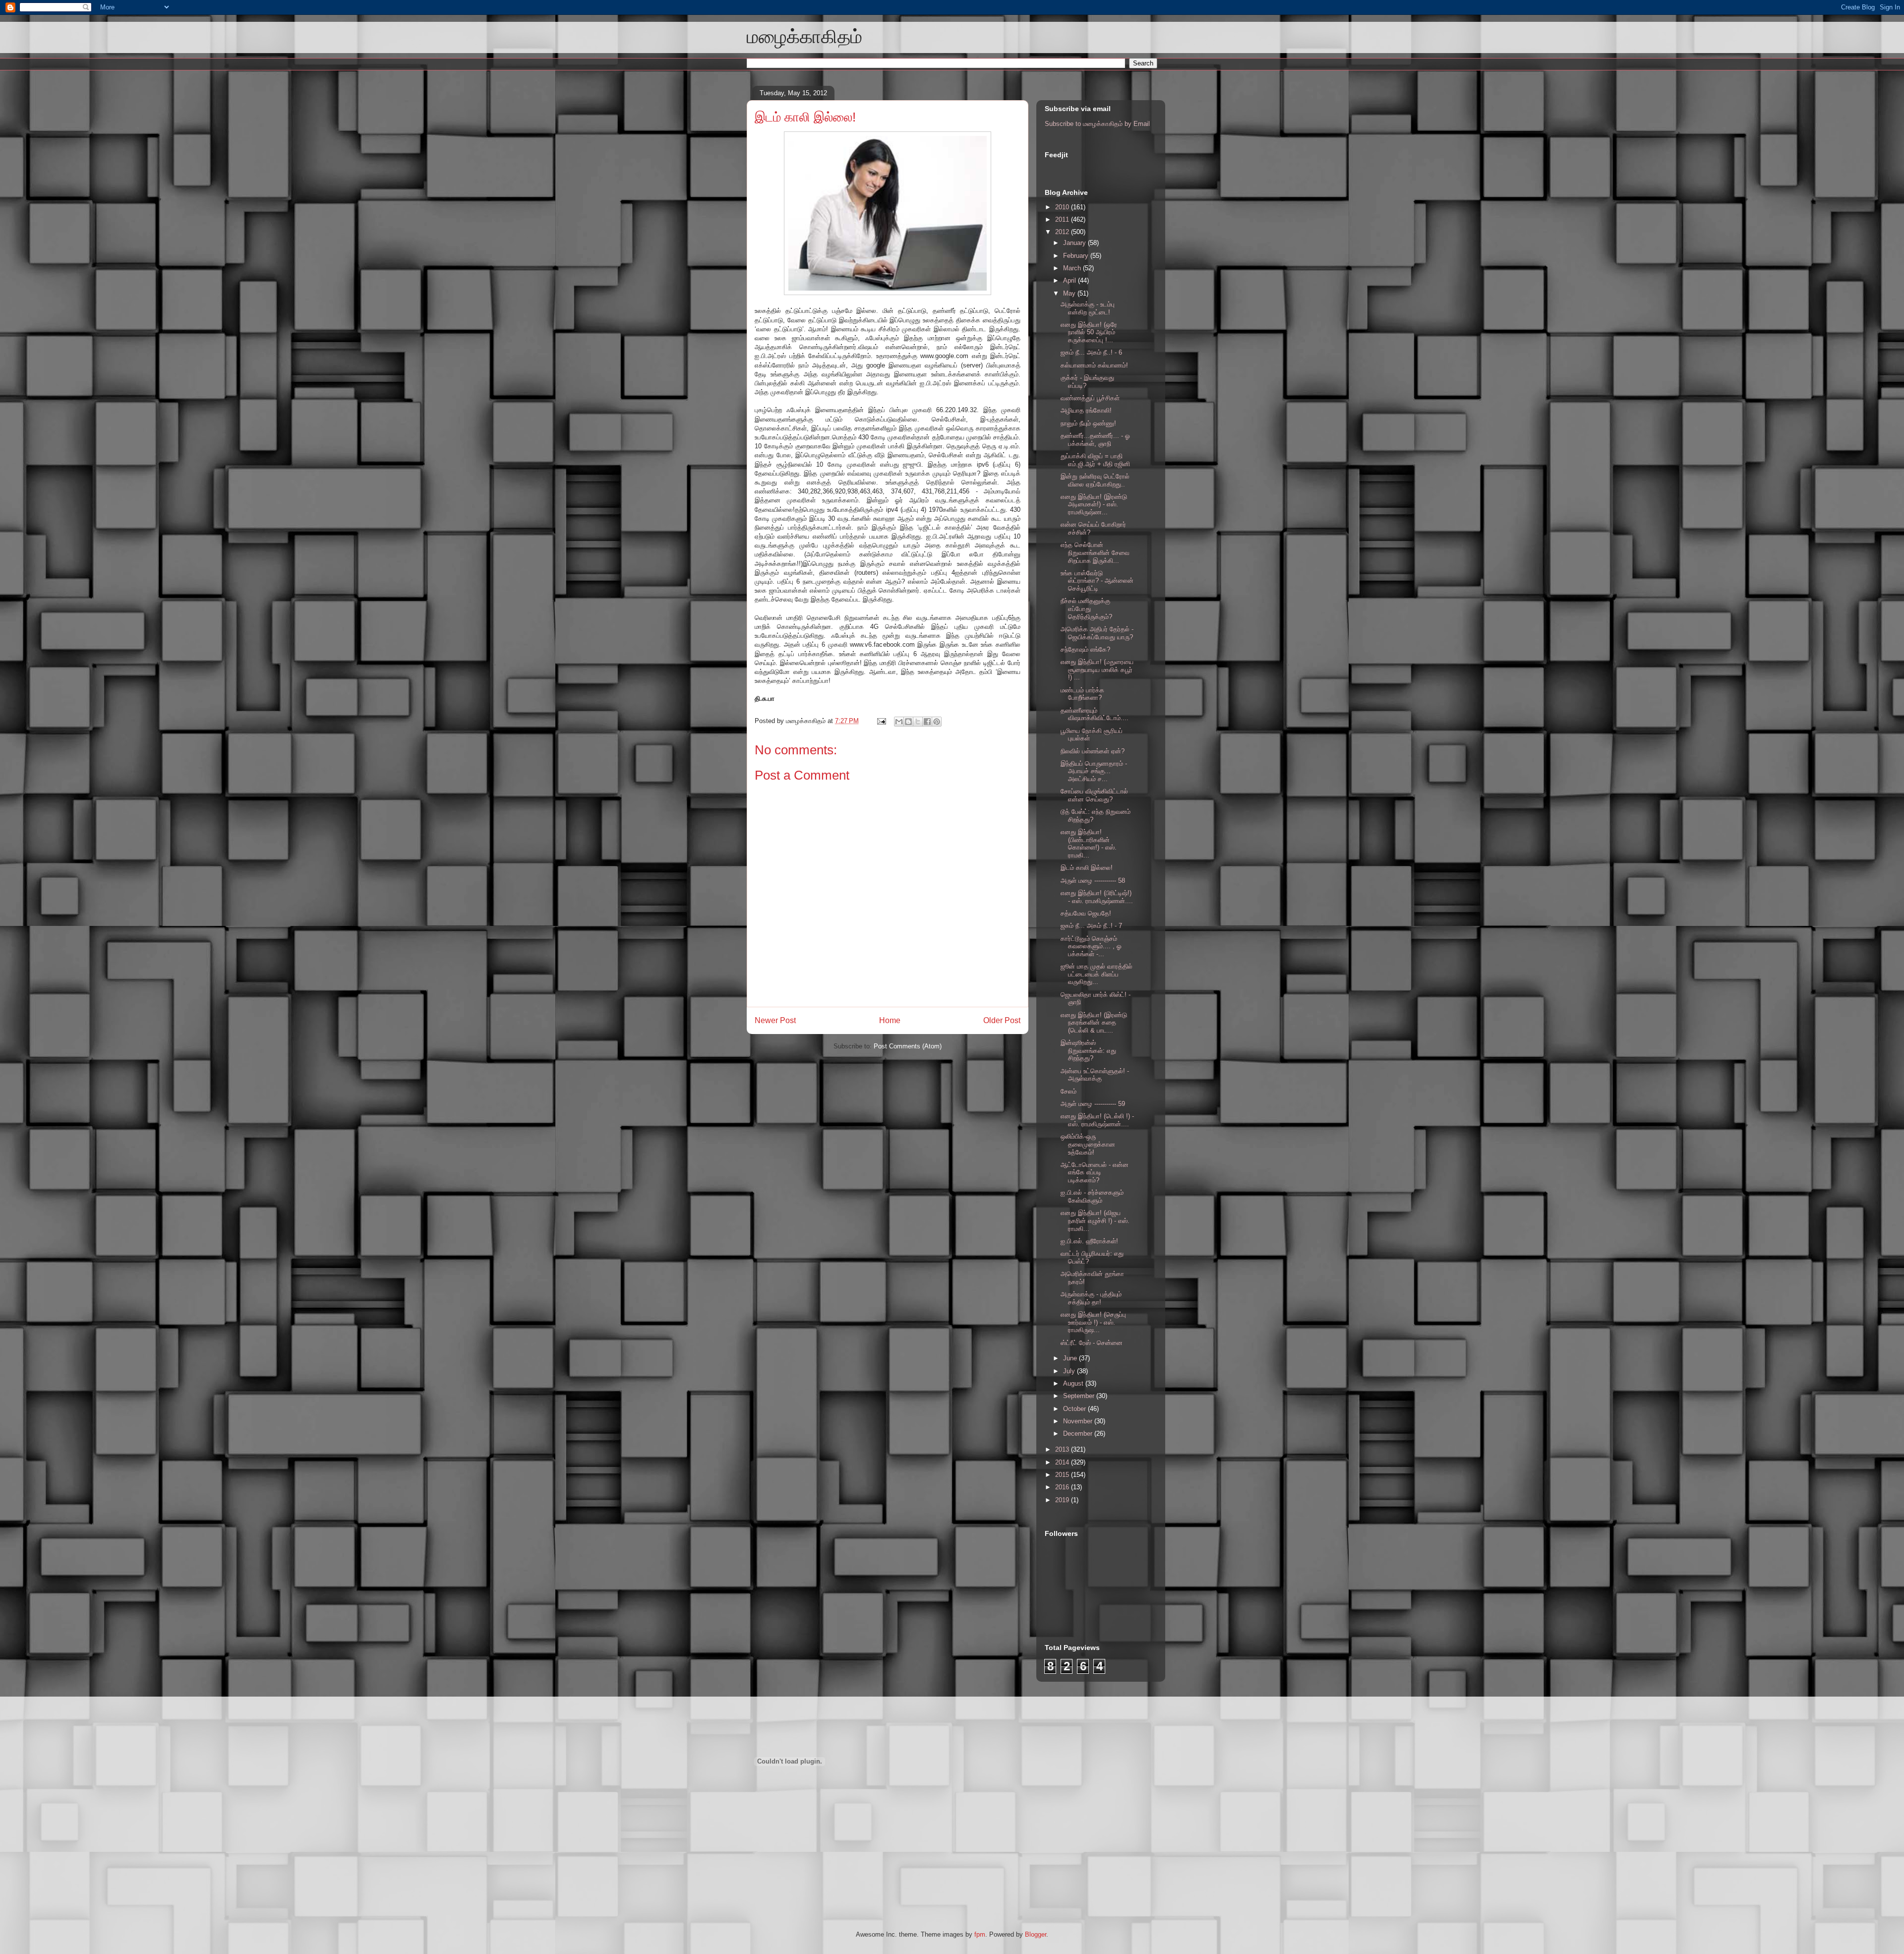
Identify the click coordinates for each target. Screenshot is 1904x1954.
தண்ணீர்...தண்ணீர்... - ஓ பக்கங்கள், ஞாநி (1095, 440)
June (1071, 1358)
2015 (1063, 1475)
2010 (1063, 207)
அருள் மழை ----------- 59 (1093, 1104)
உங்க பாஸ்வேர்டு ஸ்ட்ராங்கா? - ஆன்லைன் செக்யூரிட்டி (1097, 581)
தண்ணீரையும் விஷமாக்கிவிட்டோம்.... (1095, 714)
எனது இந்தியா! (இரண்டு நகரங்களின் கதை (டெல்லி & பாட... (1094, 1023)
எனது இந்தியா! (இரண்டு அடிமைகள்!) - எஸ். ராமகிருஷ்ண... (1094, 504)
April (1071, 280)
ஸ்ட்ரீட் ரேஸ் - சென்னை (1092, 1343)
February (1077, 256)
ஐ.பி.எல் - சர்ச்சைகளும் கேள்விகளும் (1092, 1196)
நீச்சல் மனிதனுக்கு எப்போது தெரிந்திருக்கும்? (1086, 609)
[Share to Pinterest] (937, 722)
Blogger (1036, 1934)
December (1079, 1434)
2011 (1063, 219)
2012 (1063, 232)
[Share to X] (918, 722)
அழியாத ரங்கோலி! (1086, 410)
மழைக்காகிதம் (804, 37)
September (1080, 1396)
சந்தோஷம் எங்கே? (1085, 649)
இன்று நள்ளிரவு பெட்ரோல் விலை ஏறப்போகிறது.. (1095, 480)
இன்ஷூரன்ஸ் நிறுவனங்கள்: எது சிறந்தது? (1088, 1050)
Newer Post (775, 1020)
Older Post (1002, 1020)
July (1070, 1371)
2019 (1063, 1500)
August (1074, 1383)
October (1075, 1409)
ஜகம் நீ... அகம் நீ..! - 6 (1091, 352)
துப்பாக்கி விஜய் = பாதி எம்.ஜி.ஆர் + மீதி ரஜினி (1095, 460)
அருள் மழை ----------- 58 (1093, 881)
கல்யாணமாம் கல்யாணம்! (1094, 365)
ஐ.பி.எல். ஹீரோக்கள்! (1089, 1241)
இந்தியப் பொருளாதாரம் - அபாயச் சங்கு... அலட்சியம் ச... (1094, 771)
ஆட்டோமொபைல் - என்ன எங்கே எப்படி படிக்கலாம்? (1095, 1172)
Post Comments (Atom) (908, 1046)
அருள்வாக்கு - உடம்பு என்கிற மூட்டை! (1088, 308)
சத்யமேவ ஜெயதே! (1086, 913)
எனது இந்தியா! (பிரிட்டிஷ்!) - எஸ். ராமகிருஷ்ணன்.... (1097, 897)
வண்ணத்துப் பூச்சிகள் (1090, 398)
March (1073, 268)
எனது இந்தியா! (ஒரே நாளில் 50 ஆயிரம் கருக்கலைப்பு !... (1089, 332)
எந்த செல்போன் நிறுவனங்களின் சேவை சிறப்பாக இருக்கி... (1095, 552)
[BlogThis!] (908, 722)
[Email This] (899, 722)
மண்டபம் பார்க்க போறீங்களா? (1082, 694)
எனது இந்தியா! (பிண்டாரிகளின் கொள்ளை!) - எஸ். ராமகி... (1089, 844)
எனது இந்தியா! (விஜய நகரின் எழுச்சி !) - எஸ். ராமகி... (1095, 1221)
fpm (980, 1934)
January (1075, 243)
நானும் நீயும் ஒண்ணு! (1088, 423)
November (1079, 1421)
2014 (1063, 1462)
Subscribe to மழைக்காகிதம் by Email (1097, 124)
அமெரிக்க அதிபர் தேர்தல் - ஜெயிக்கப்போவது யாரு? (1097, 633)
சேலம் (1069, 1091)
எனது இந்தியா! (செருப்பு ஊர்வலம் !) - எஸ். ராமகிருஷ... (1093, 1322)
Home (890, 1020)
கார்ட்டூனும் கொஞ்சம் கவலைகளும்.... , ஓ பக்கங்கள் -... (1091, 946)
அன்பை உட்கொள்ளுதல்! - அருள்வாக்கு (1095, 1075)
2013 (1063, 1449)
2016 (1063, 1487)
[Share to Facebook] (927, 722)
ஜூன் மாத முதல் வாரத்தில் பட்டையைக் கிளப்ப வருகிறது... (1097, 974)
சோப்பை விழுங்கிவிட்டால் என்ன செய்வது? (1094, 795)
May (1070, 293)
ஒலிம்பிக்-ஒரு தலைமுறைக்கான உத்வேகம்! (1088, 1144)
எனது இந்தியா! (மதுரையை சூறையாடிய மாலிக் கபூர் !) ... (1097, 670)
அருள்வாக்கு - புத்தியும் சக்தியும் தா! (1091, 1298)
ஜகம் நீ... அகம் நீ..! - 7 (1091, 926)
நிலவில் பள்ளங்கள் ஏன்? (1093, 751)
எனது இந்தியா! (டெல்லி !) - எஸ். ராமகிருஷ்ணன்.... (1097, 1120)
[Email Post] (881, 721)
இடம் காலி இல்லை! (805, 117)
